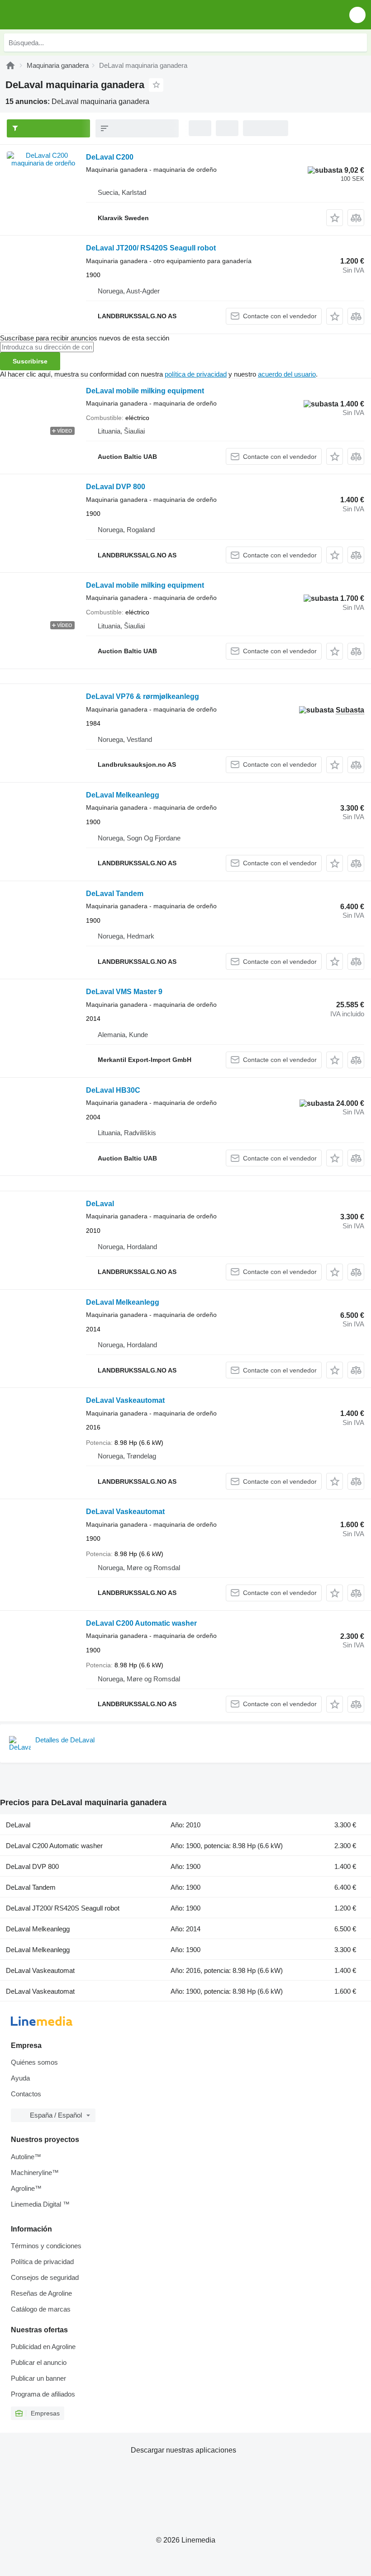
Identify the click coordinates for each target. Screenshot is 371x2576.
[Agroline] (10, 65)
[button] (357, 15)
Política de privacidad (42, 2262)
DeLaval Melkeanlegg (123, 795)
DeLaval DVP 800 (116, 487)
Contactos (26, 2094)
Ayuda (20, 2078)
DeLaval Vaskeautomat (125, 1400)
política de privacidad (196, 374)
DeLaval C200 (110, 157)
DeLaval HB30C (113, 1090)
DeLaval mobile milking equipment (145, 391)
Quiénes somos (34, 2062)
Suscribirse (30, 361)
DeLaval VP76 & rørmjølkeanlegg (143, 696)
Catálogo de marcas (41, 2309)
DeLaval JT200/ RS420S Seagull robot (151, 248)
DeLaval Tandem (115, 894)
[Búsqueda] (358, 42)
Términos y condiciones (46, 2246)
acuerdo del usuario (287, 374)
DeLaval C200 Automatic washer (141, 1623)
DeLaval (100, 1204)
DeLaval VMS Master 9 (124, 992)
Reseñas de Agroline (41, 2293)
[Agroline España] (59, 15)
